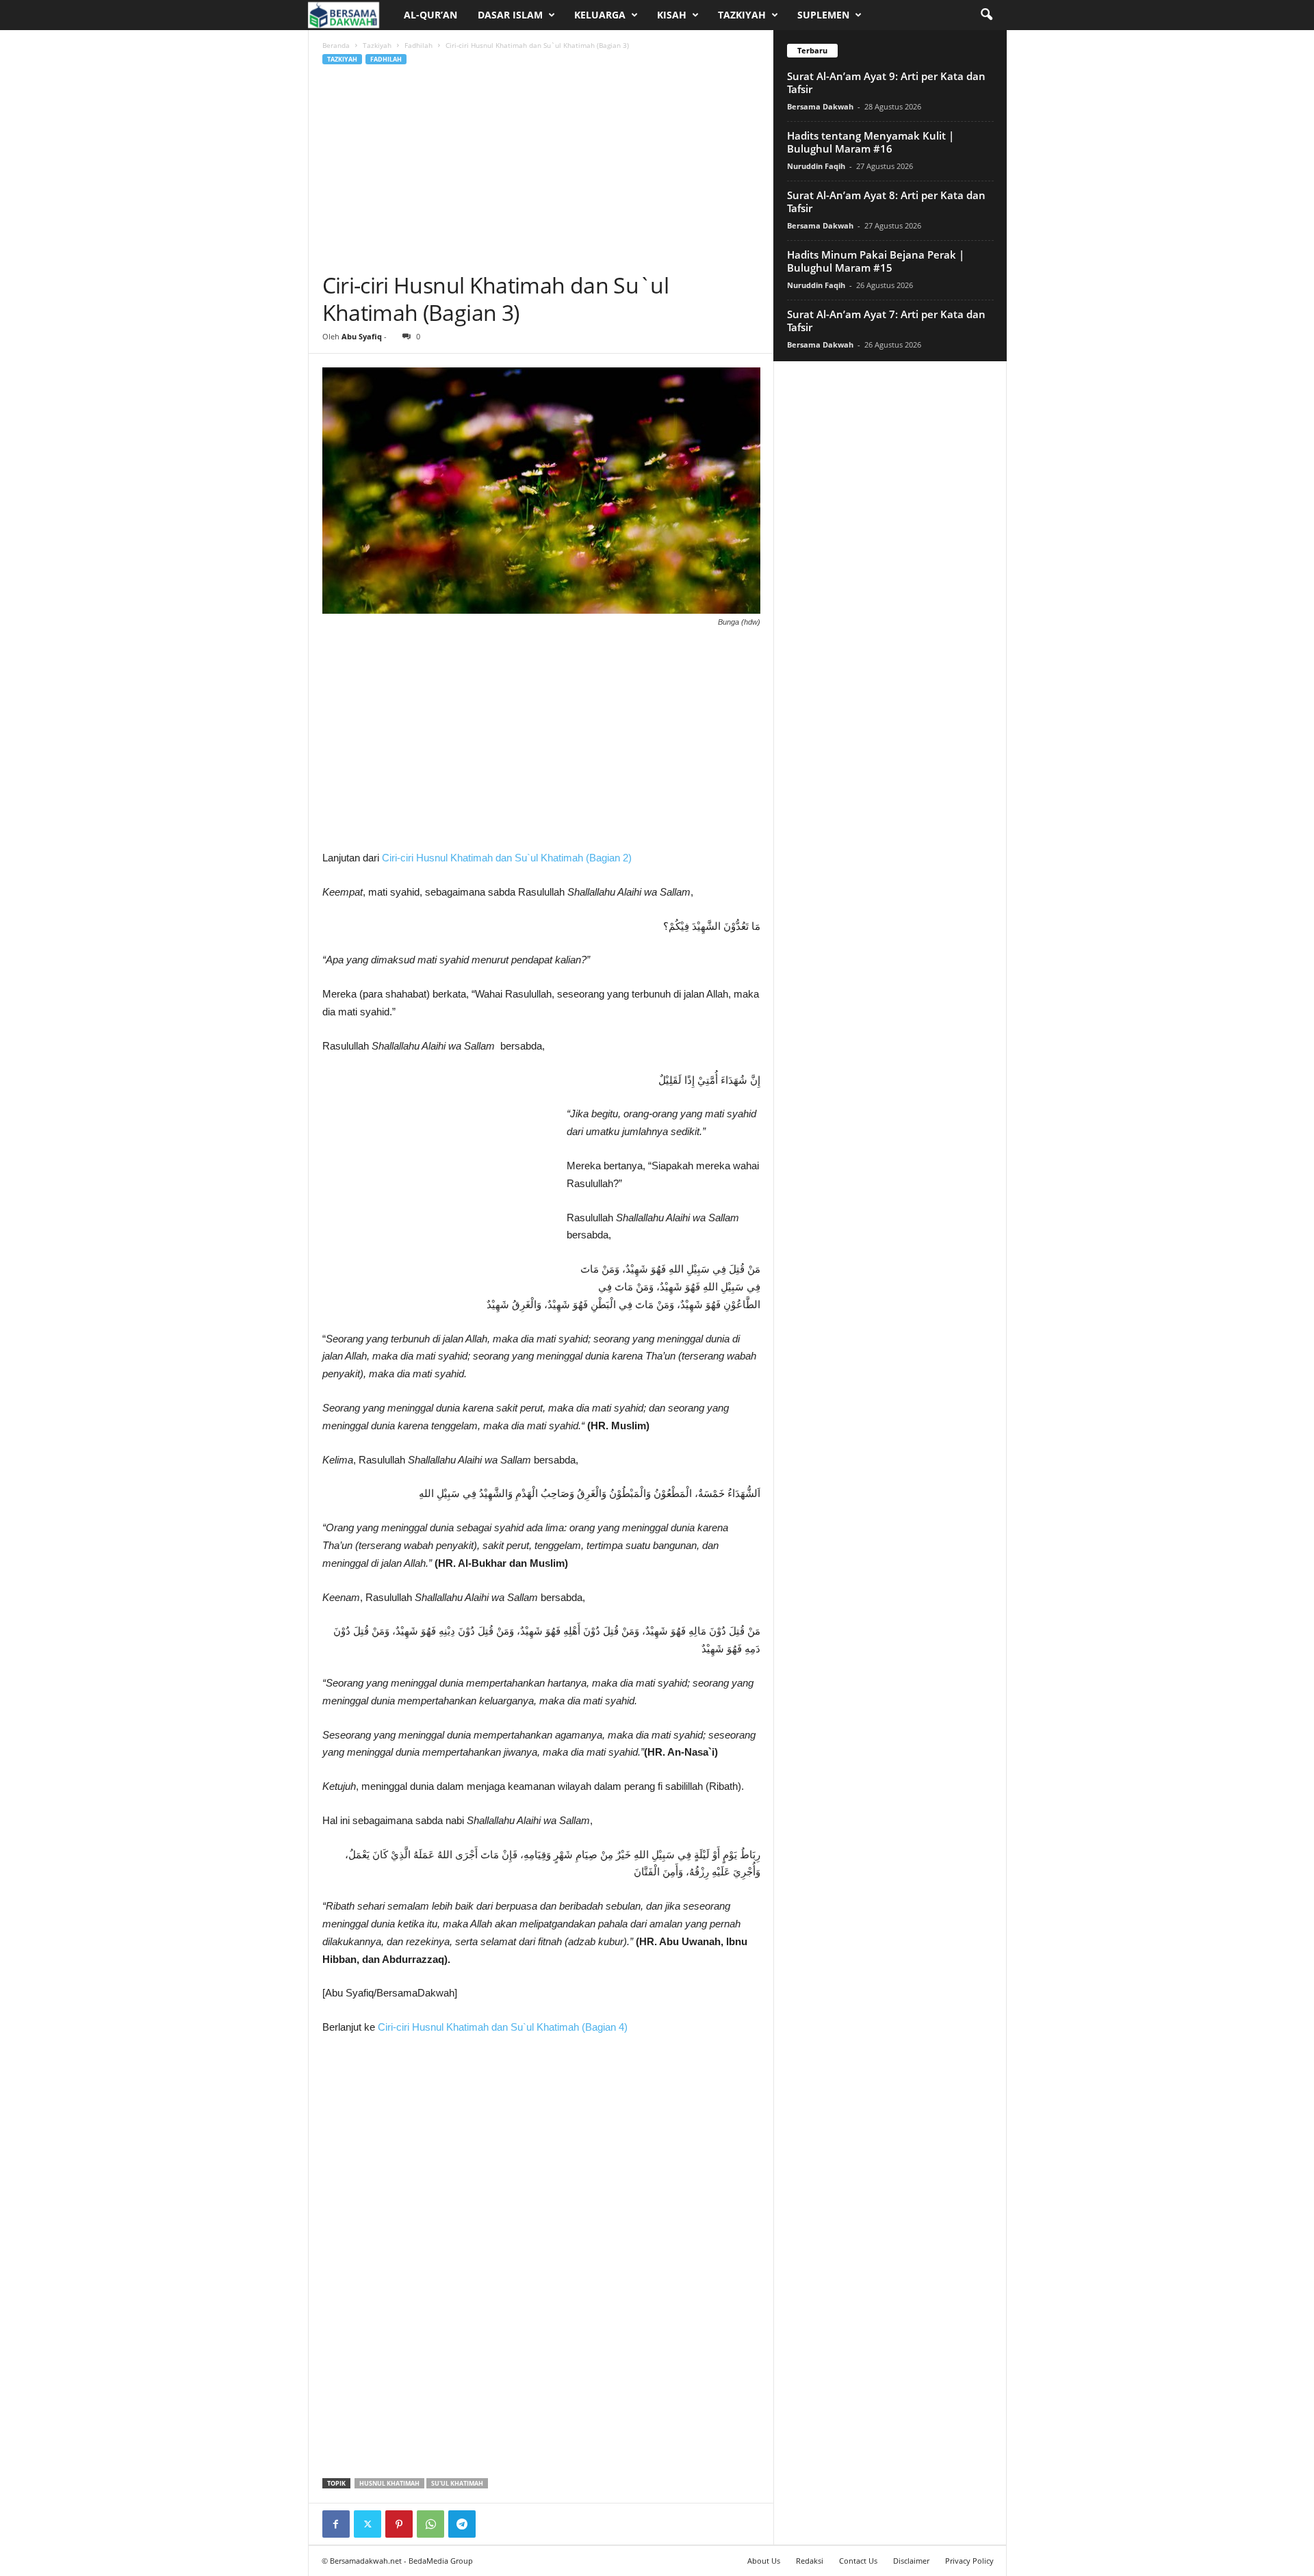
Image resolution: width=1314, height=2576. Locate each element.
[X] (368, 2524)
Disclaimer (911, 2561)
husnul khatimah (389, 2483)
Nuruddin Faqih (816, 166)
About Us (764, 2561)
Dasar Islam (510, 15)
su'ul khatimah (457, 2483)
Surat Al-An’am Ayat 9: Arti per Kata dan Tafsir (886, 82)
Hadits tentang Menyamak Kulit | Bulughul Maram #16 (871, 142)
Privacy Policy (969, 2561)
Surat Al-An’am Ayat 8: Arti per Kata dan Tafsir (886, 201)
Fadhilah (418, 45)
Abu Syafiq (362, 336)
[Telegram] (462, 2524)
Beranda (336, 45)
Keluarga (600, 15)
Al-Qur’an (430, 15)
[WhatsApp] (430, 2524)
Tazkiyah (742, 15)
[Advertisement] (541, 169)
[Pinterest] (399, 2524)
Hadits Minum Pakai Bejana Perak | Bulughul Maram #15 (876, 261)
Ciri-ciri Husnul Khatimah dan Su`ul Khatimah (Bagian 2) (507, 858)
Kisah (672, 15)
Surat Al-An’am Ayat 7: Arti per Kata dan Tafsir (886, 321)
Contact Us (858, 2561)
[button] (986, 15)
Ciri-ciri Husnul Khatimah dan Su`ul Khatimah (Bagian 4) (503, 2027)
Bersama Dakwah (820, 106)
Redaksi (810, 2561)
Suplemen (823, 15)
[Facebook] (336, 2524)
